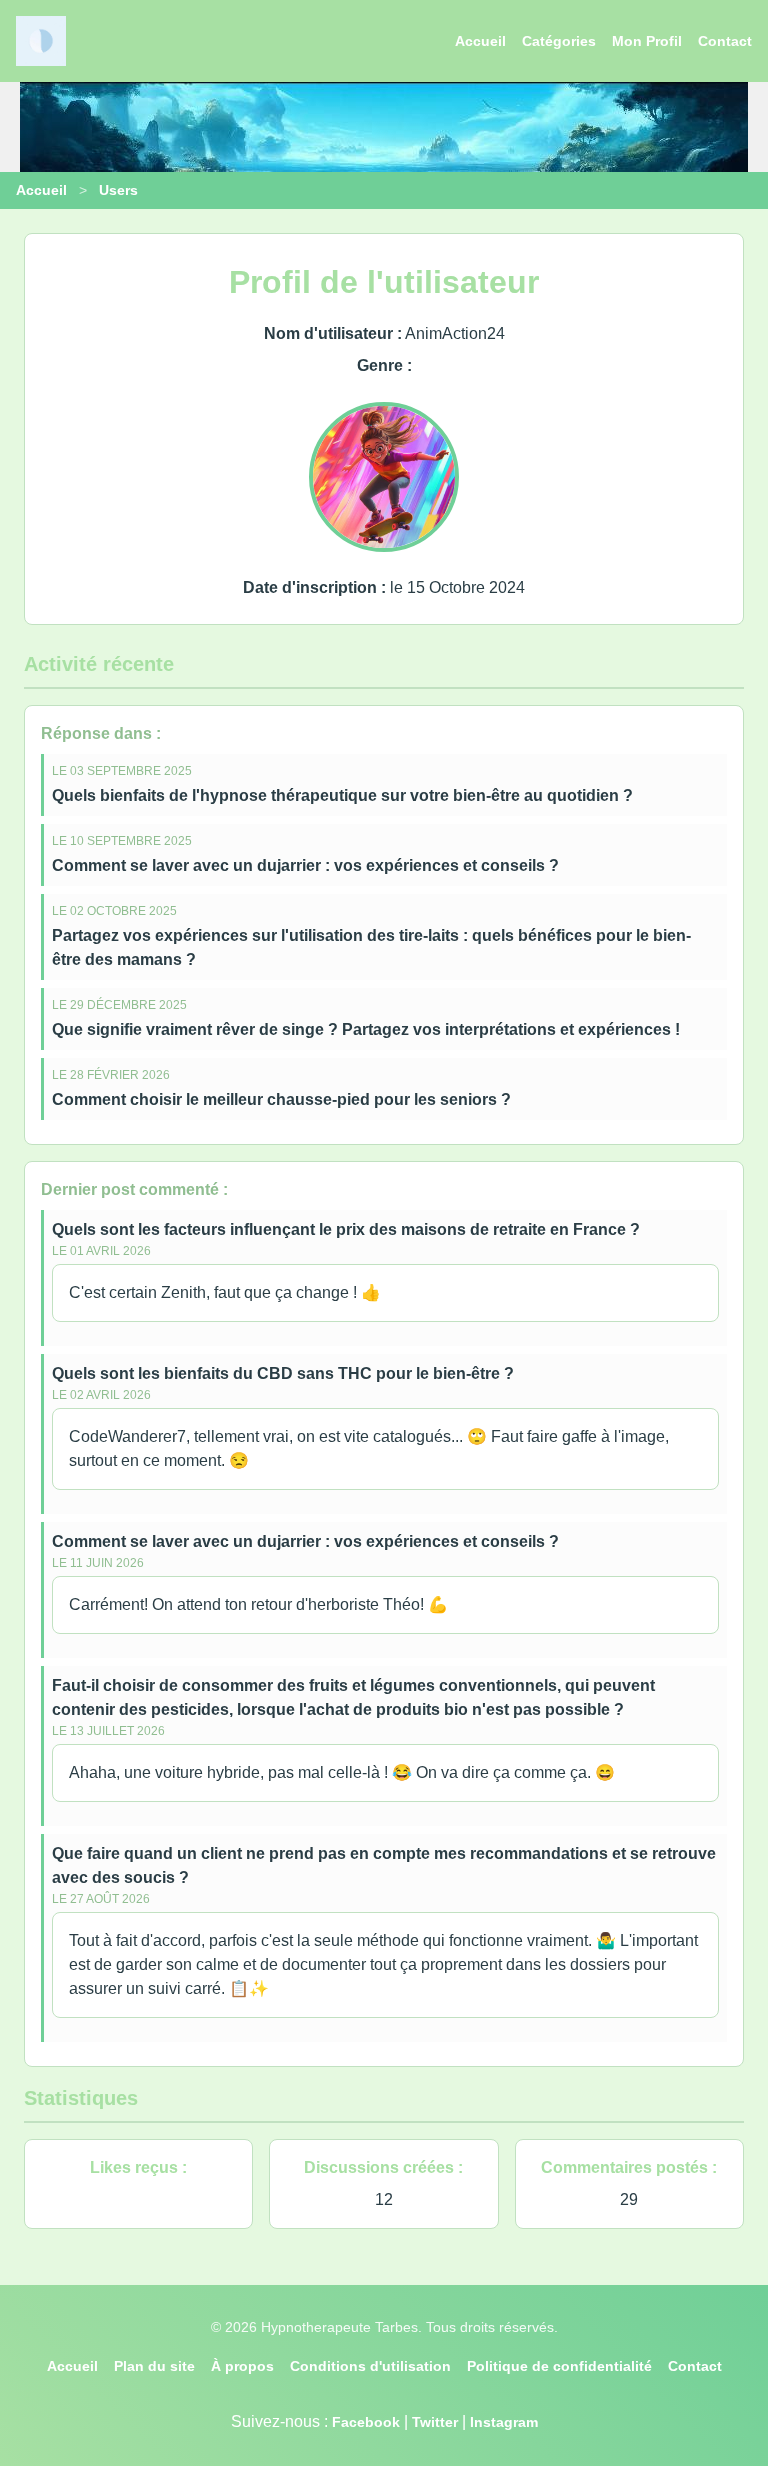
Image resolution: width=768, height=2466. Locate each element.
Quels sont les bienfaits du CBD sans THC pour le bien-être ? (283, 1373)
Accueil (480, 41)
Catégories (559, 41)
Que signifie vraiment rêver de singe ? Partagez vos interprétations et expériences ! (366, 1029)
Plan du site (154, 2366)
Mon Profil (647, 41)
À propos (242, 2366)
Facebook (366, 2422)
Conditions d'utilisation (370, 2366)
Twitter (435, 2422)
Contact (725, 41)
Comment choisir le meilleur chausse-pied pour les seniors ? (281, 1099)
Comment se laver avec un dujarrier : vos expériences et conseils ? (305, 865)
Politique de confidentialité (559, 2366)
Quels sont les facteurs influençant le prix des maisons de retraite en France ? (346, 1229)
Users (118, 190)
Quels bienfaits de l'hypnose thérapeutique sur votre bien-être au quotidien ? (342, 795)
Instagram (504, 2422)
